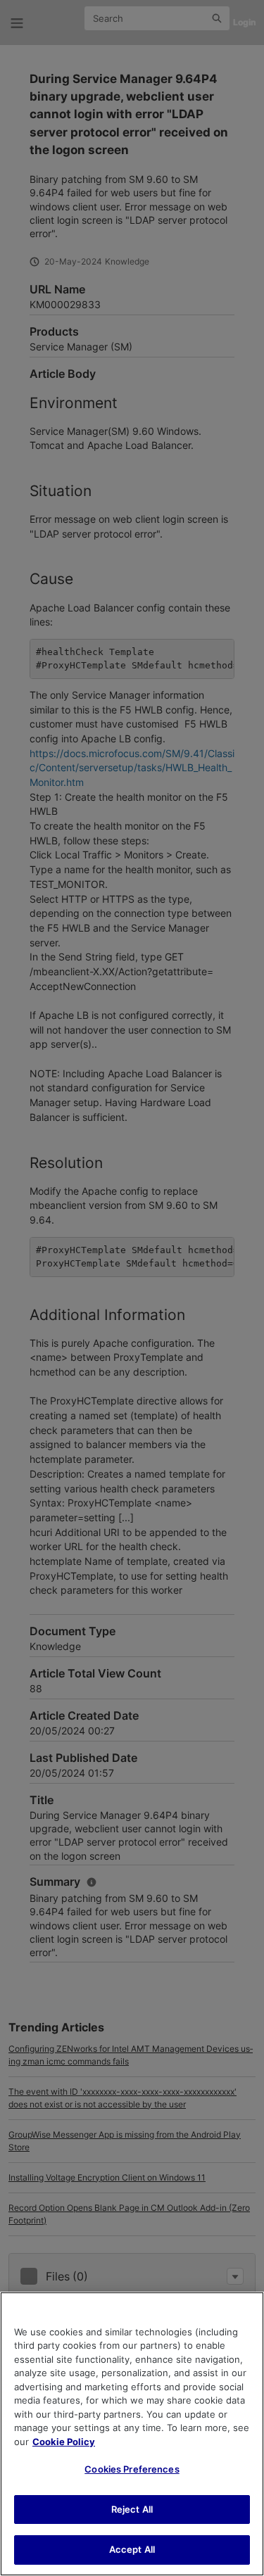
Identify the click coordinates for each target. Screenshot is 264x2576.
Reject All (132, 2509)
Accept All (132, 2549)
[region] (132, 2434)
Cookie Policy (64, 2442)
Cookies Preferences (132, 2469)
